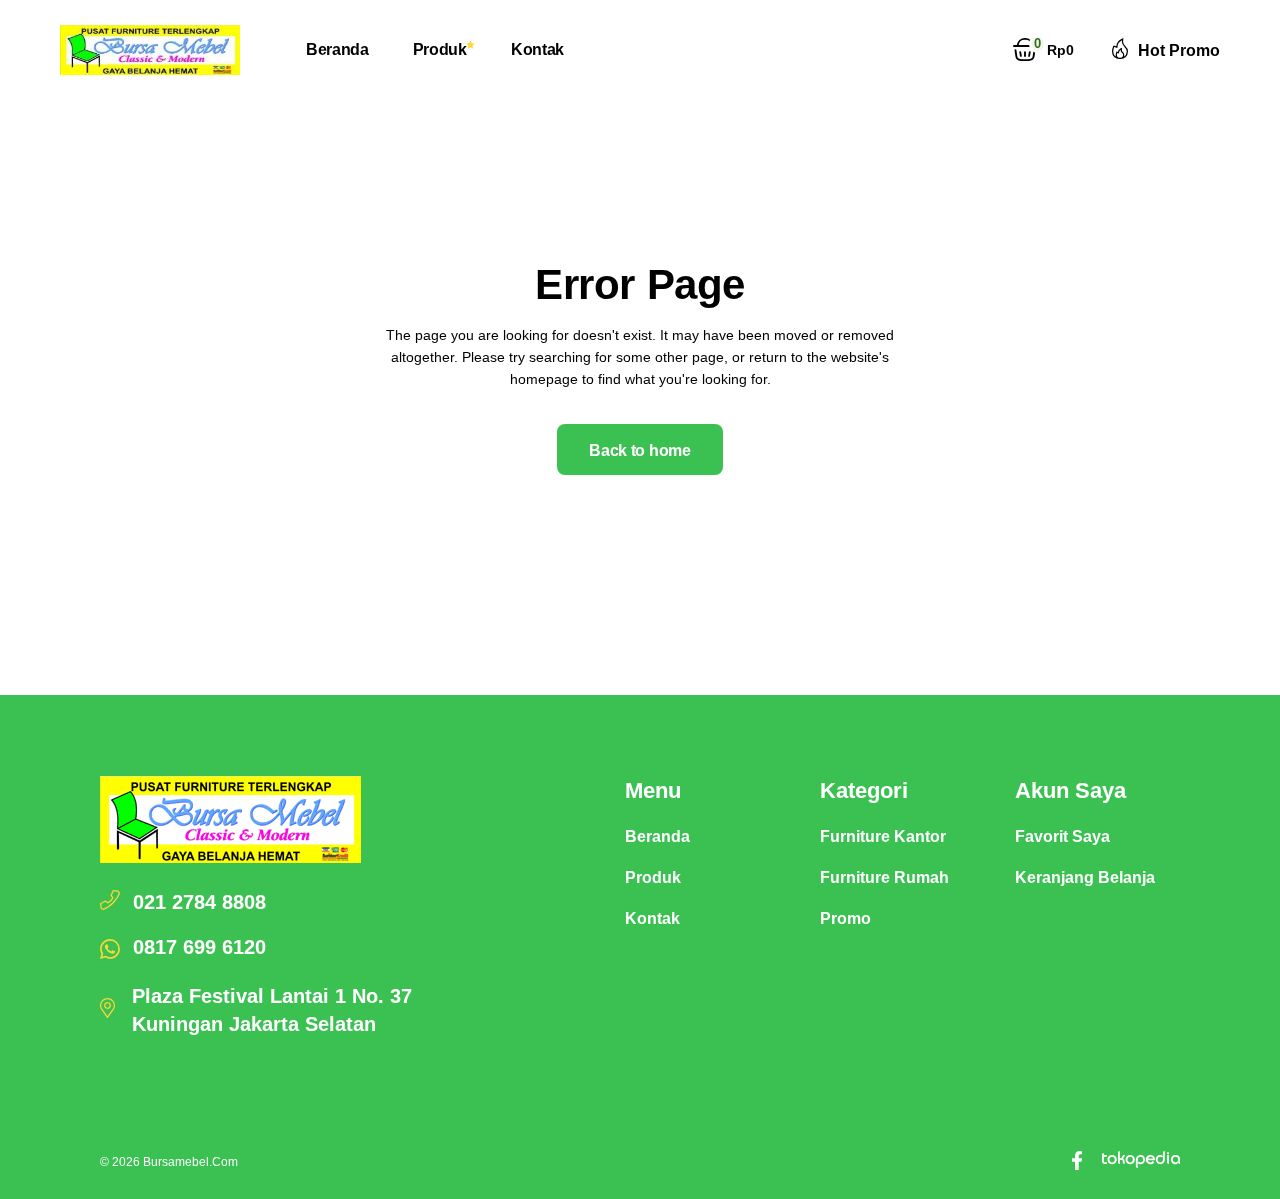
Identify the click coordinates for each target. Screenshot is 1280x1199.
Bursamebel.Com (190, 1162)
